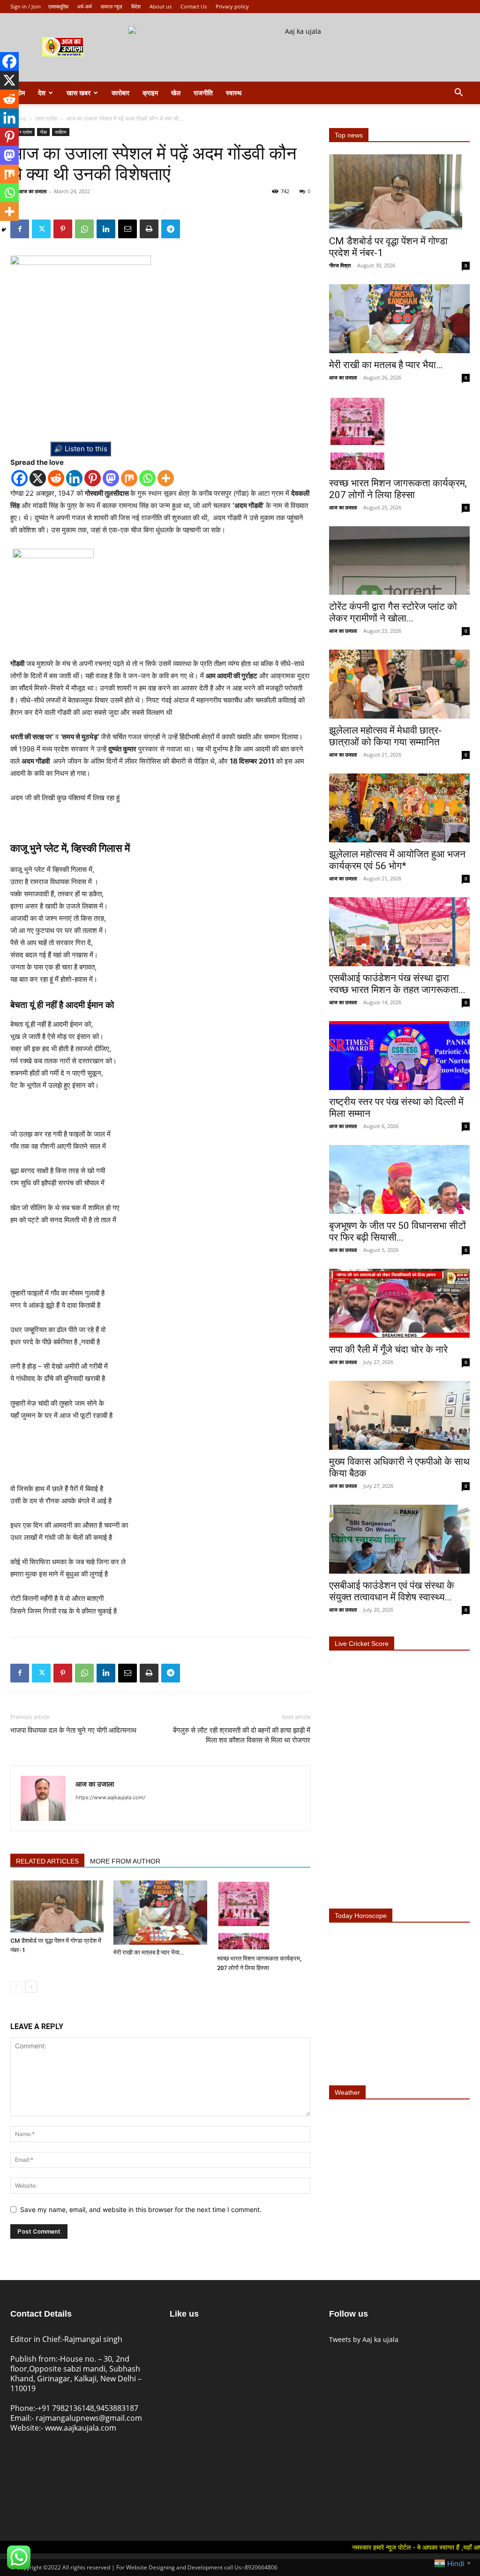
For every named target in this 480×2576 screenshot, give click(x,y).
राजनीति (203, 93)
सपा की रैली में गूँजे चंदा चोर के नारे (388, 1349)
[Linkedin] (106, 229)
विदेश (136, 6)
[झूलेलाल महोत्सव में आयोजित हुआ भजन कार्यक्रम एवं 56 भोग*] (399, 808)
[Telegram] (171, 229)
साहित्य (61, 132)
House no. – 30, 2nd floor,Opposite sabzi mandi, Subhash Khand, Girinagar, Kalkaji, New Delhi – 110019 (76, 2374)
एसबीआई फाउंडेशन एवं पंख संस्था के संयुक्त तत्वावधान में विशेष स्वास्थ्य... (392, 1591)
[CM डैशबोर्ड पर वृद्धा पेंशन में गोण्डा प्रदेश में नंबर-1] (57, 1907)
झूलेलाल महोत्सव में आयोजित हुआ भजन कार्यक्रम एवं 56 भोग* (397, 860)
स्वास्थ (234, 93)
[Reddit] (56, 478)
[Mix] (129, 478)
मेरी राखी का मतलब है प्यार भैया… (149, 1952)
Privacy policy (232, 6)
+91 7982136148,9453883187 (88, 2408)
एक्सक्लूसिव (58, 6)
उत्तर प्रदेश (46, 118)
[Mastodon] (111, 478)
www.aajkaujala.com (81, 2428)
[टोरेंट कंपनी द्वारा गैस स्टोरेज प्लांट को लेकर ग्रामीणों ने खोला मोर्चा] (399, 561)
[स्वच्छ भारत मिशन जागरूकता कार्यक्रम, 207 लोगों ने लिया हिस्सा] (264, 1916)
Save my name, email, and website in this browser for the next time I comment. (141, 2209)
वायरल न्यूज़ (112, 6)
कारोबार (120, 93)
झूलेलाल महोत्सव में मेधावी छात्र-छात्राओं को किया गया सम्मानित (385, 736)
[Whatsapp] (147, 478)
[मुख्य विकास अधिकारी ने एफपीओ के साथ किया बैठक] (399, 1415)
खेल (176, 93)
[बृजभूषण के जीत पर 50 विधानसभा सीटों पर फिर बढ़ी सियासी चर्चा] (399, 1179)
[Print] (149, 229)
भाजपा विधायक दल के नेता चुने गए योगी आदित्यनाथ (73, 1730)
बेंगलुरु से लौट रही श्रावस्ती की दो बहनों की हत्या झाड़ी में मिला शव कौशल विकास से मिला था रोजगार (242, 1735)
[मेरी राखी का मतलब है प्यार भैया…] (160, 1913)
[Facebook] (19, 478)
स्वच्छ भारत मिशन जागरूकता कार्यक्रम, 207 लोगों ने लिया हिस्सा (398, 489)
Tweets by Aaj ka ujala (364, 2339)
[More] (166, 478)
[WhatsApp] (84, 229)
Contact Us (194, 6)
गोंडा (43, 132)
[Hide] (4, 230)
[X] (38, 478)
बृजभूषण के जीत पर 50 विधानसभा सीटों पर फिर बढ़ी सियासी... (397, 1231)
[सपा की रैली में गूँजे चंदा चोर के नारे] (399, 1303)
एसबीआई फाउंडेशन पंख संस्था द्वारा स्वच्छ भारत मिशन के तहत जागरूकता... (397, 984)
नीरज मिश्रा (340, 265)
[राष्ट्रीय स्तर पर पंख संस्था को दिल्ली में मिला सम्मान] (399, 1056)
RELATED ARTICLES (47, 1861)
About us (161, 6)
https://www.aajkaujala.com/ (110, 1797)
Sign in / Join (26, 6)
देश (42, 93)
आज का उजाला (33, 191)
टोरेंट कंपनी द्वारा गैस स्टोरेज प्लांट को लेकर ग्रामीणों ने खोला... (393, 612)
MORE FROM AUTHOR (125, 1861)
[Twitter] (41, 229)
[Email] (127, 229)
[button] (458, 94)
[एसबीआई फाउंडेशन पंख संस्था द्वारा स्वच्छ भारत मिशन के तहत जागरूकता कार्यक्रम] (399, 932)
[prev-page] (16, 1987)
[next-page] (31, 1987)
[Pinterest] (63, 229)
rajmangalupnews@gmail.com (89, 2418)
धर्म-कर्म (85, 6)
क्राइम (150, 93)
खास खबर (79, 93)
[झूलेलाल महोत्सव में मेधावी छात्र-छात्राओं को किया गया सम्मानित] (399, 684)
